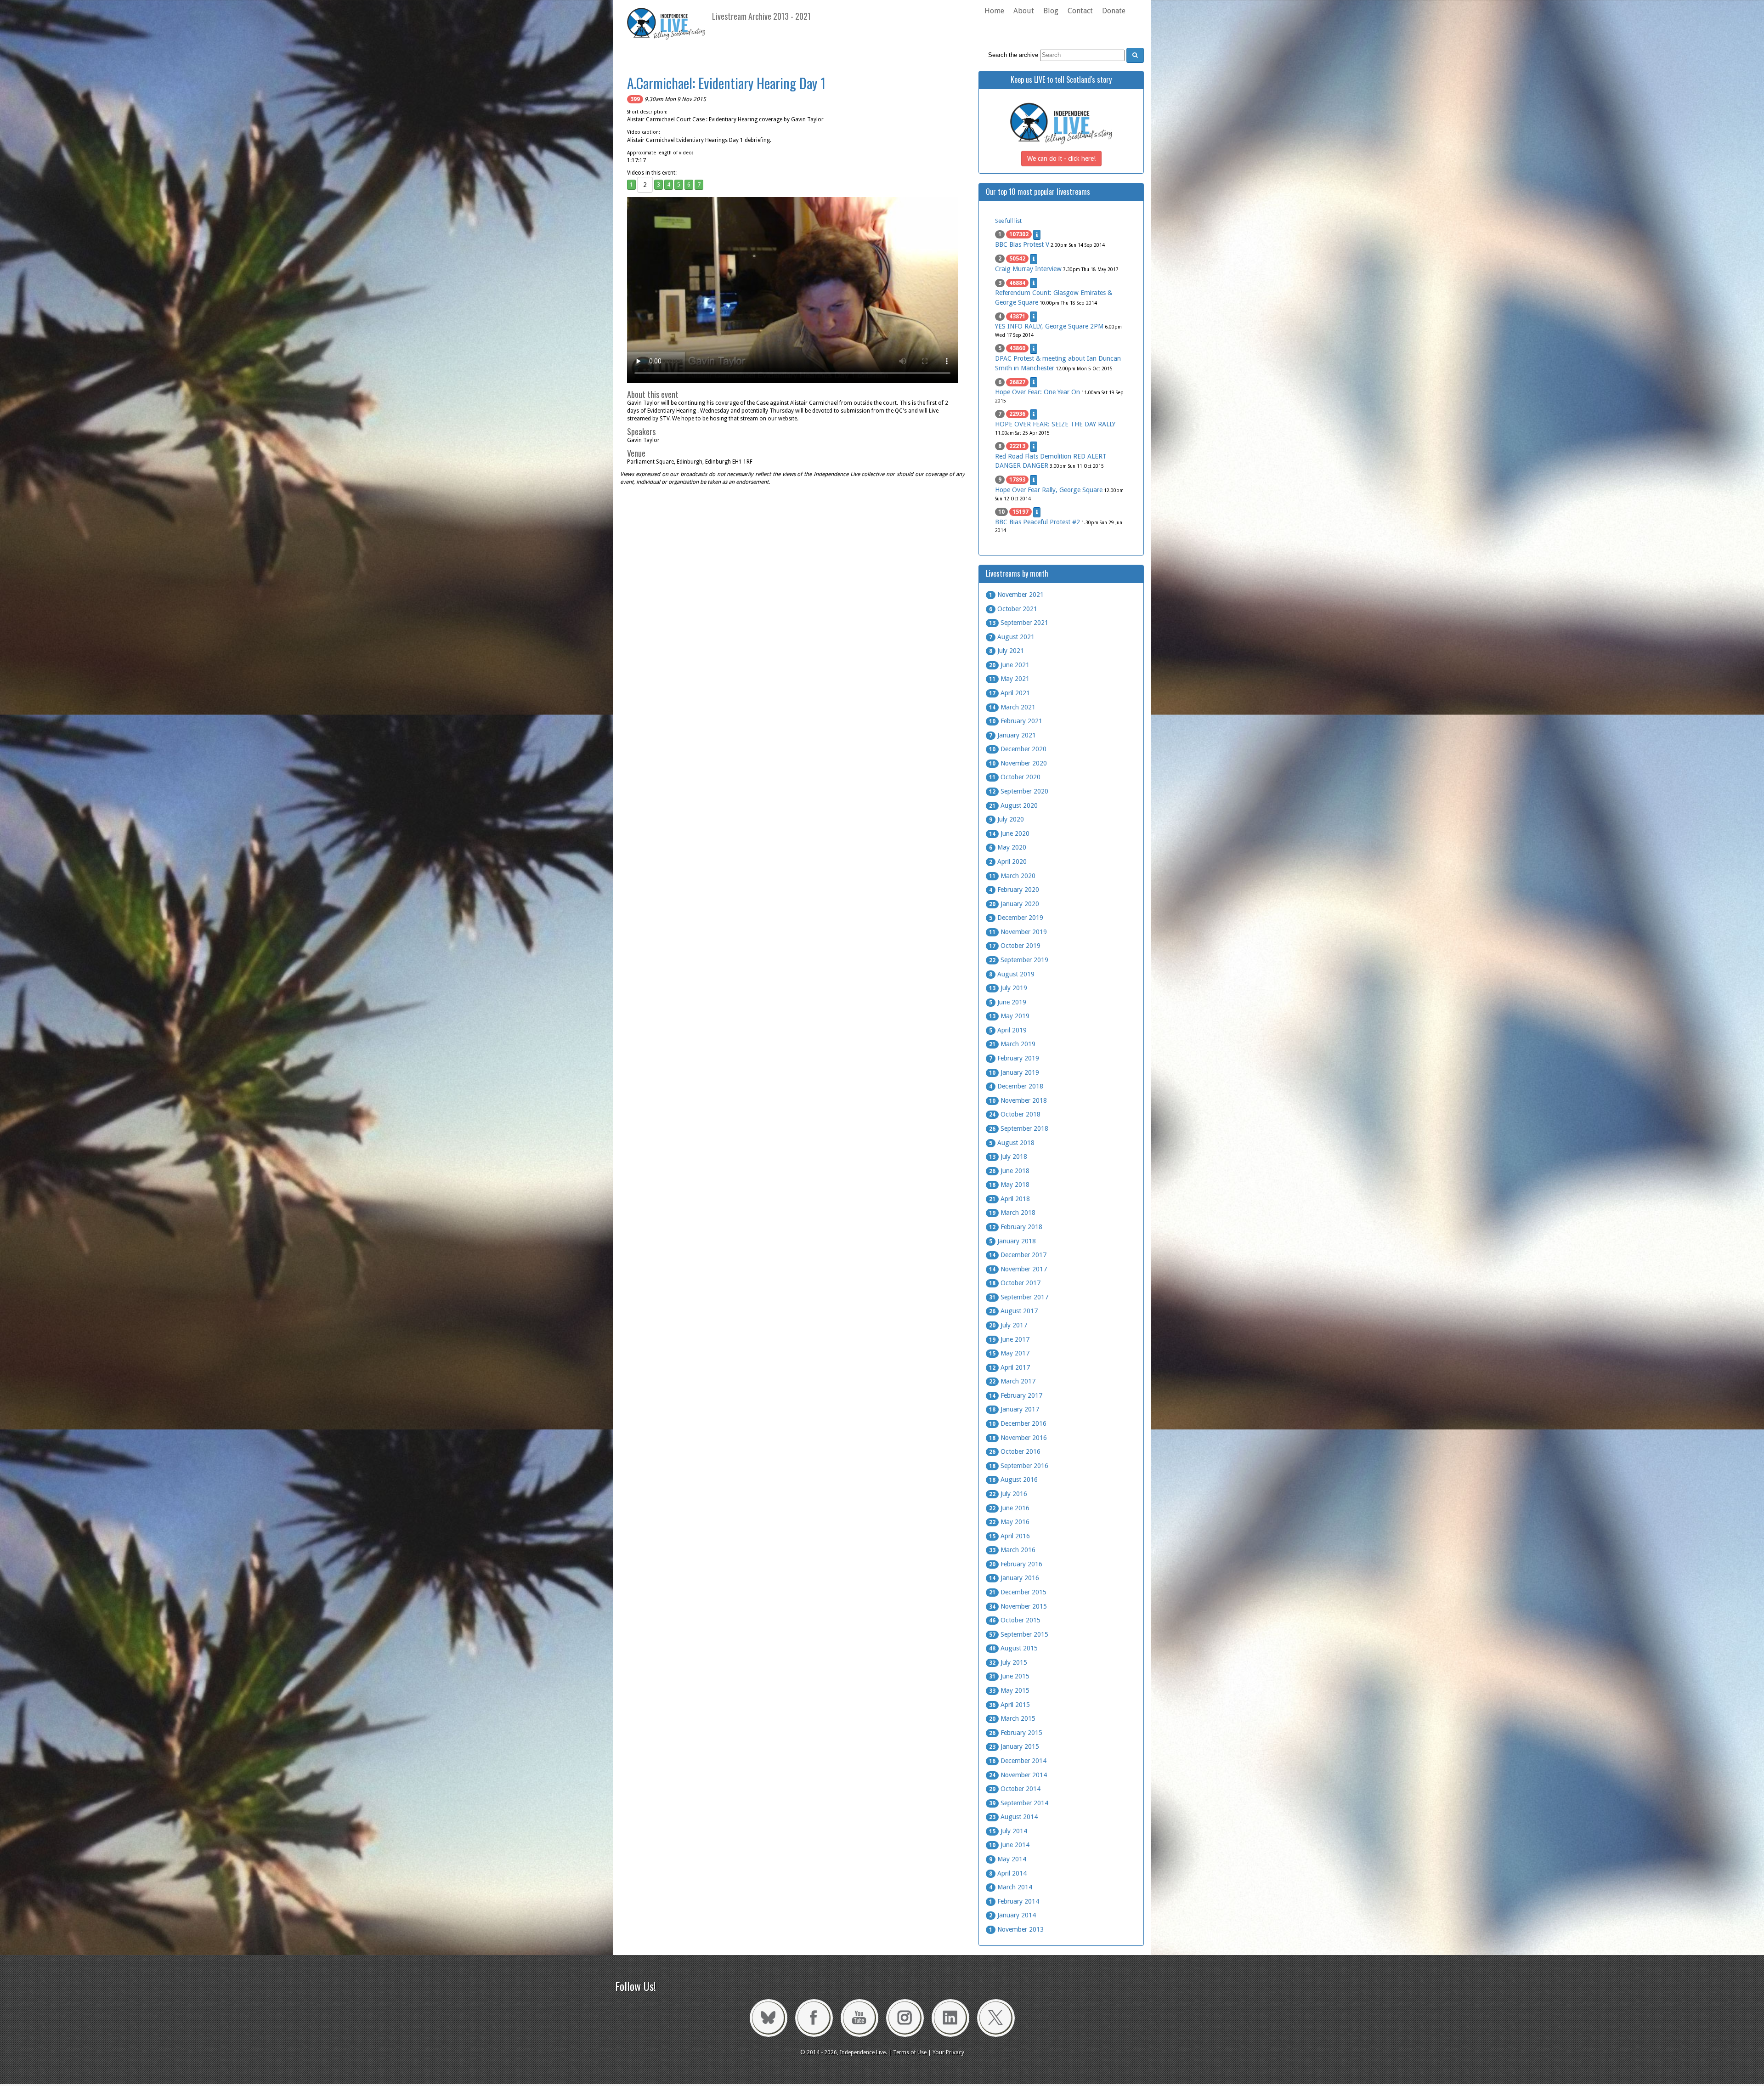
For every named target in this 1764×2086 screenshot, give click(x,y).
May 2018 (1009, 1185)
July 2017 (1008, 1325)
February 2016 (1016, 1564)
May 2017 (1009, 1353)
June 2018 (1009, 1171)
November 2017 (1018, 1269)
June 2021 (1009, 665)
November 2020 (1018, 763)
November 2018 (1018, 1100)
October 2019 (1015, 946)
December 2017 (1018, 1255)
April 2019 (1008, 1030)
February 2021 (1016, 721)
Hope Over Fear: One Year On (1037, 392)
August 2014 (1013, 1817)
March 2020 (1012, 876)
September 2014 (1019, 1803)
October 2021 (1013, 609)
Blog (1051, 11)
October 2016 (1015, 1451)
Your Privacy (948, 2052)
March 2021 (1012, 707)
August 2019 (1012, 974)
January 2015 (1014, 1746)
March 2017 (1012, 1381)
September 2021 (1019, 623)
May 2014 (1008, 1859)
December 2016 (1018, 1423)
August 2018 (1012, 1143)
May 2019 (1009, 1016)
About (1024, 11)
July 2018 (1008, 1156)
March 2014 (1011, 1887)
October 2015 (1015, 1620)
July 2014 (1008, 1831)
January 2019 (1014, 1072)
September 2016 (1019, 1466)
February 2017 (1016, 1395)
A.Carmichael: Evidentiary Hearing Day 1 (726, 83)
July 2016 (1008, 1494)
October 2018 (1015, 1114)
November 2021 (1016, 595)
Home (994, 11)
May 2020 (1008, 847)
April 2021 (1009, 693)
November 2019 (1018, 932)
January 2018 (1012, 1241)
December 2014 (1018, 1761)
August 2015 (1013, 1648)
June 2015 (1009, 1676)
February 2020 (1014, 890)
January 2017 (1014, 1409)
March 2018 (1012, 1213)
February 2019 (1014, 1058)
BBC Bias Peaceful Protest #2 (1037, 522)
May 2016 (1009, 1522)
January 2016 (1014, 1578)
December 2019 (1016, 918)
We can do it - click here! (1061, 159)
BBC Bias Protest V (1022, 244)
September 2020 (1019, 791)
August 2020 (1013, 805)
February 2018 (1016, 1227)
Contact (1080, 11)
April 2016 (1009, 1536)
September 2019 (1019, 960)
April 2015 (1009, 1705)
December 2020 (1018, 749)
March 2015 (1012, 1718)
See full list (1008, 221)
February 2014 (1014, 1901)
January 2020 (1014, 904)
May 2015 (1009, 1690)
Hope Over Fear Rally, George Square (1049, 490)
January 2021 (1012, 735)
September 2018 (1019, 1128)
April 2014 (1008, 1873)
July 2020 (1006, 819)
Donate (1114, 11)
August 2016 (1013, 1479)
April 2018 (1009, 1199)
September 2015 (1019, 1634)
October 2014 (1015, 1789)
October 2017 (1015, 1283)
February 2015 (1016, 1733)
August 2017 (1013, 1311)
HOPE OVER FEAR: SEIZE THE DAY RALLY (1055, 424)
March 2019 (1012, 1044)
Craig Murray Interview (1028, 269)
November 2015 (1018, 1606)
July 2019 (1008, 988)
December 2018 (1016, 1086)
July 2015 (1008, 1662)
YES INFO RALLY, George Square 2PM (1049, 326)
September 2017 (1019, 1297)
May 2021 (1009, 679)
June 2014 (1009, 1845)
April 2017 (1009, 1367)
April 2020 (1008, 862)
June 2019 (1008, 1002)
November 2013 (1016, 1929)
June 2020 (1009, 833)
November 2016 (1018, 1438)
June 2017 (1009, 1339)
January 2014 (1012, 1915)
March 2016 (1012, 1550)
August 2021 (1012, 637)
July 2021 (1006, 651)
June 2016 (1009, 1508)
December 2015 (1018, 1592)
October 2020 (1015, 777)
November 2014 (1018, 1775)
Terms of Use (910, 2052)
